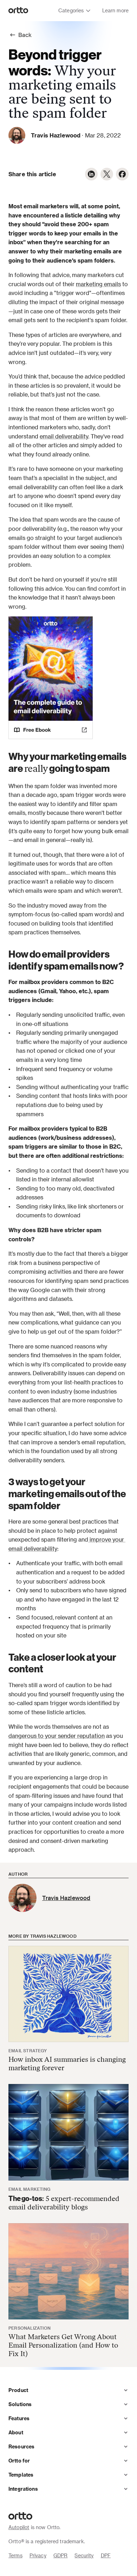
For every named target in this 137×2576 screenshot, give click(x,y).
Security (84, 2555)
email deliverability (64, 436)
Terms (15, 2555)
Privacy (38, 2555)
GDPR (61, 2555)
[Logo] (18, 11)
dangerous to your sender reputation (57, 1736)
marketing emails (98, 284)
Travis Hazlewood (56, 135)
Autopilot (19, 2527)
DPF (106, 2555)
